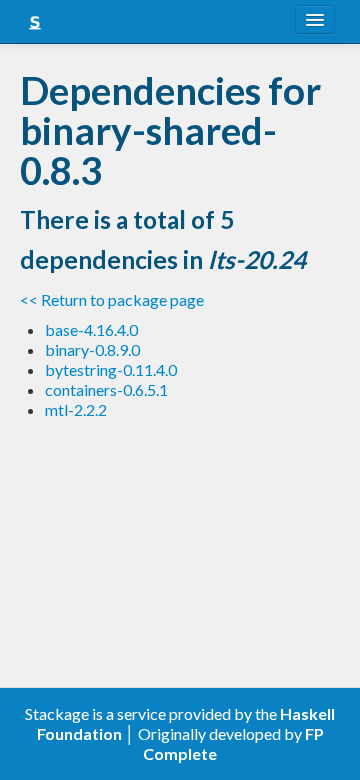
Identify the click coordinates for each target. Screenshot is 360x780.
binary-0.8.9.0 (92, 349)
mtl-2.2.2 (76, 409)
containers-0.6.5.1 (106, 389)
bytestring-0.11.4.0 (111, 369)
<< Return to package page (112, 299)
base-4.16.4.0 (91, 329)
